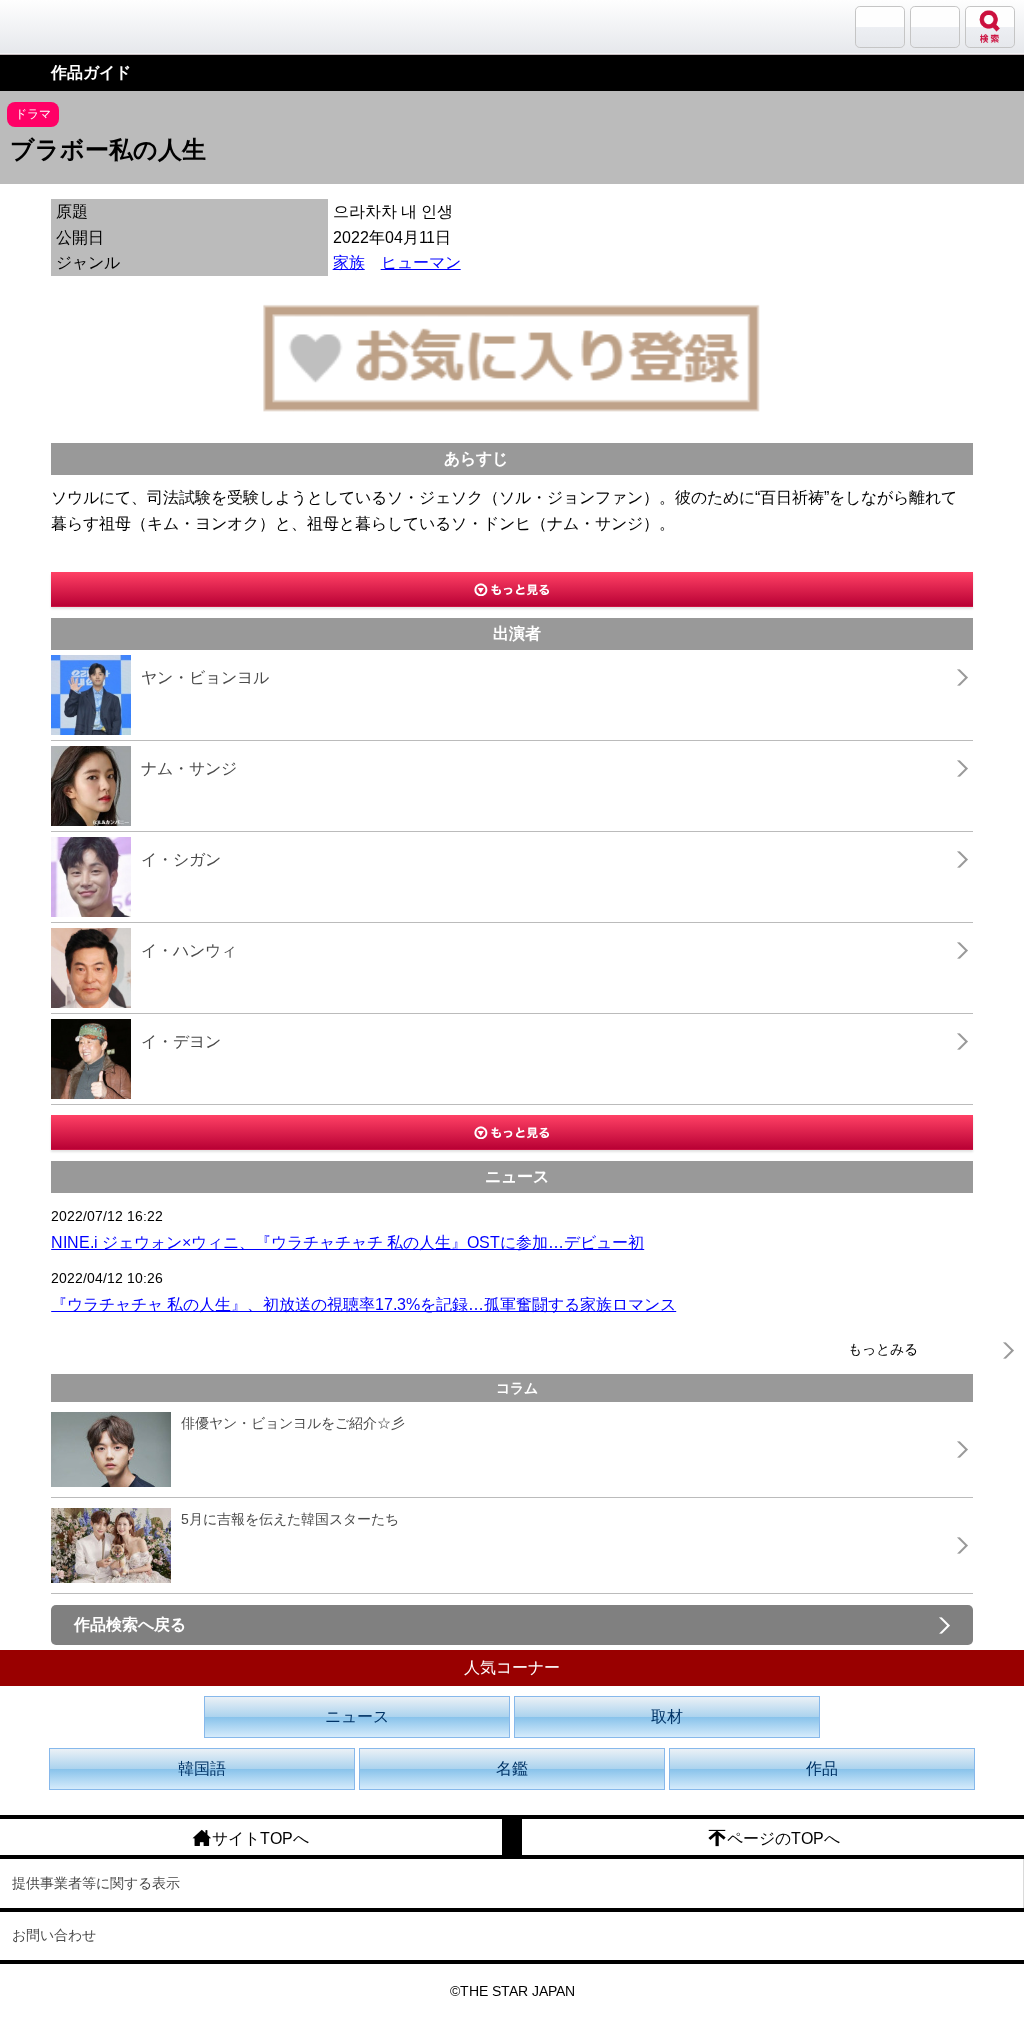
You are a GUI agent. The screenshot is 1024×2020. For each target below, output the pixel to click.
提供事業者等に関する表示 (96, 1883)
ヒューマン (421, 262)
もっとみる (883, 1349)
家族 (349, 262)
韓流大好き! (67, 26)
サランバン (880, 27)
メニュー (935, 27)
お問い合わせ (54, 1935)
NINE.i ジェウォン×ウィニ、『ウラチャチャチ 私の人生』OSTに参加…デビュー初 (347, 1242)
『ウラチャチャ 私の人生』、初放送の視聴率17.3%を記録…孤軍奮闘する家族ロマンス (363, 1304)
